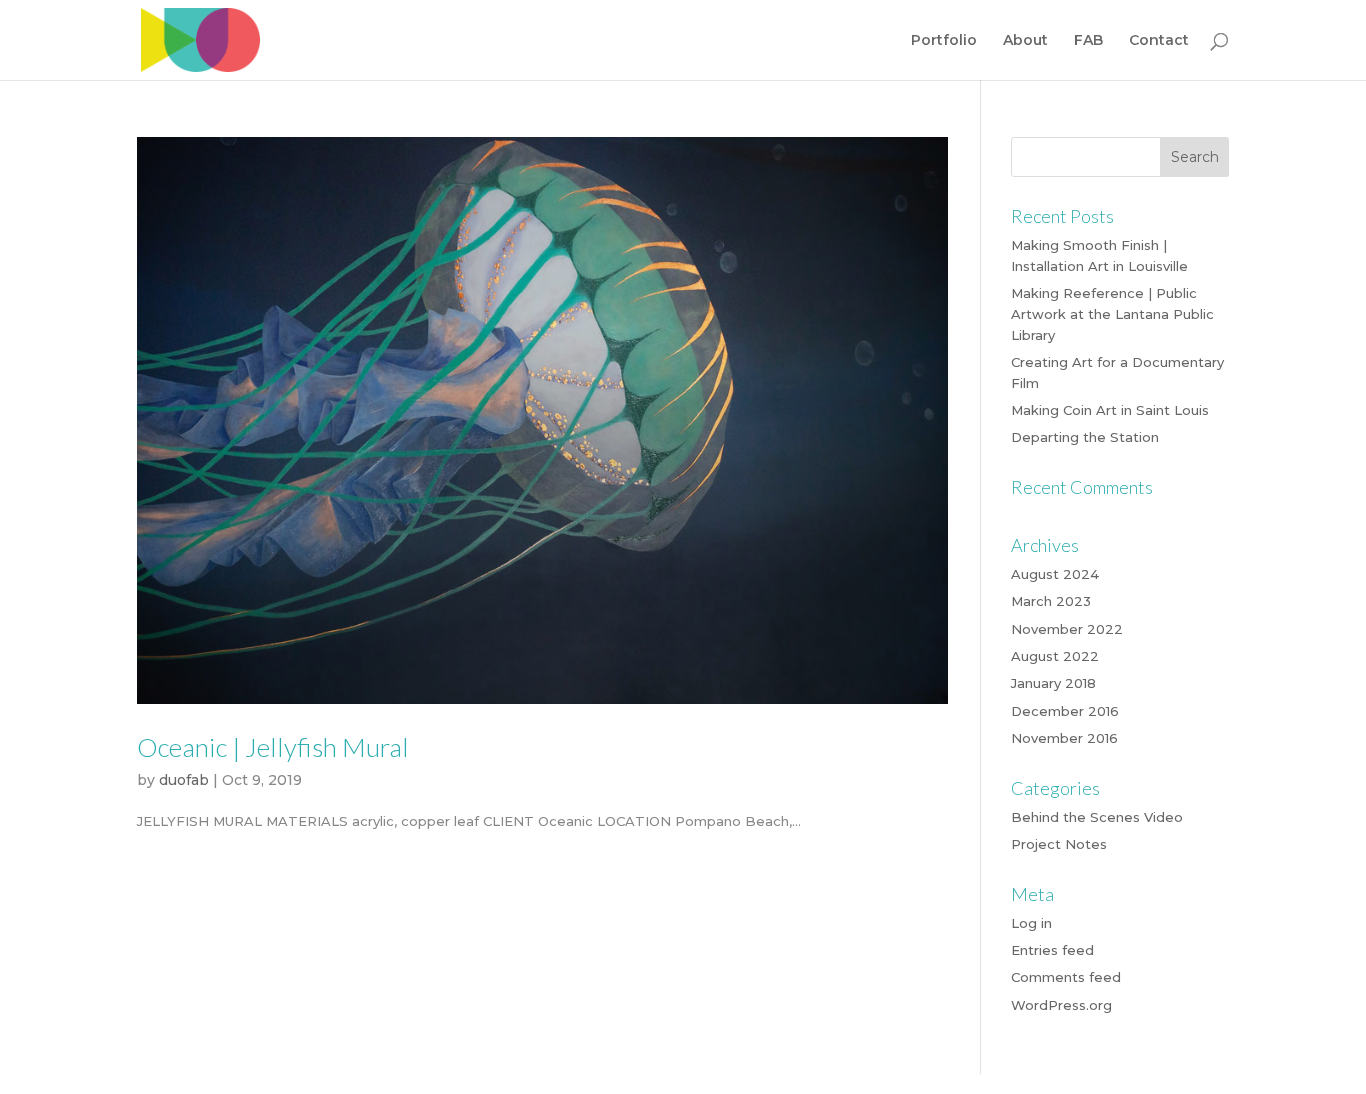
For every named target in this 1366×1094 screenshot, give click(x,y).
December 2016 (1065, 711)
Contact (1159, 41)
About (1025, 41)
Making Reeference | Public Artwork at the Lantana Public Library (1112, 314)
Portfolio (944, 41)
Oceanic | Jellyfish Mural (273, 747)
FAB (1088, 41)
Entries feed (1052, 950)
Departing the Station (1085, 437)
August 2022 (1055, 656)
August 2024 (1055, 574)
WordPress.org (1061, 1005)
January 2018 (1053, 683)
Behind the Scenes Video (1097, 817)
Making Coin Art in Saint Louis (1110, 410)
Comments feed (1066, 977)
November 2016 (1064, 738)
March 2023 (1051, 601)
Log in (1031, 923)
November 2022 (1067, 629)
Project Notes (1059, 844)
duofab (184, 780)
